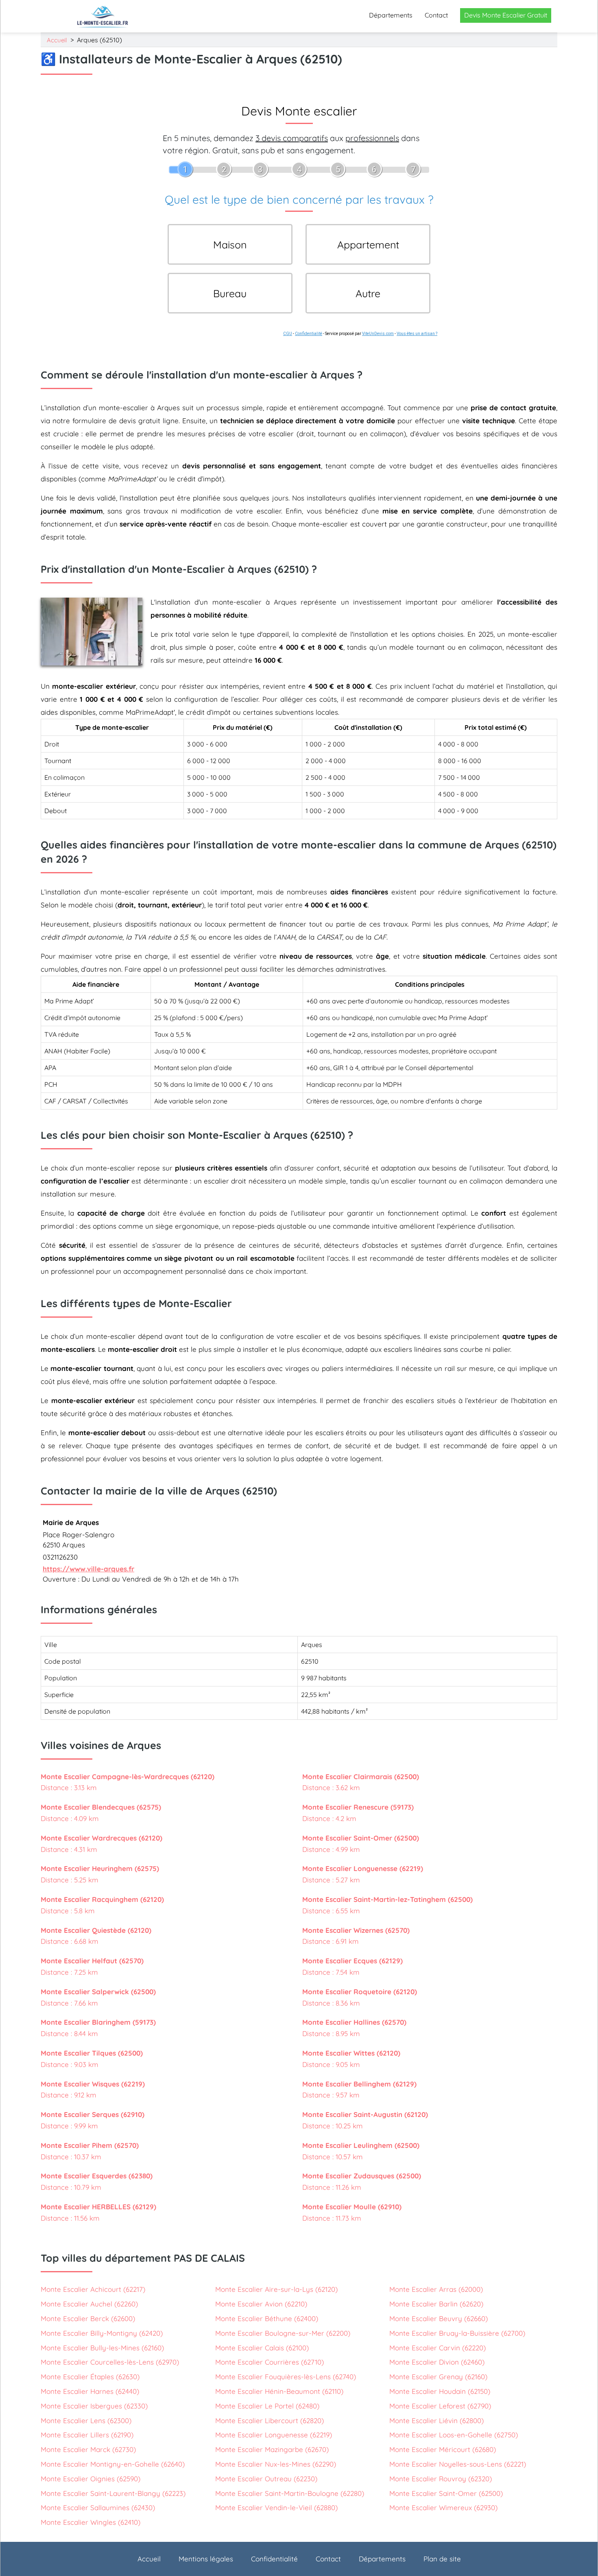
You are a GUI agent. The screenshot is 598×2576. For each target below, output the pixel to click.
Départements (391, 15)
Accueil (57, 40)
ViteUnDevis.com (378, 334)
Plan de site (442, 2559)
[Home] (103, 16)
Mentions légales (206, 2559)
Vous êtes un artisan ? (417, 334)
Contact (436, 15)
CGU (288, 334)
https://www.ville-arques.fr (88, 1569)
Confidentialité (309, 334)
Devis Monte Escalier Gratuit (506, 15)
